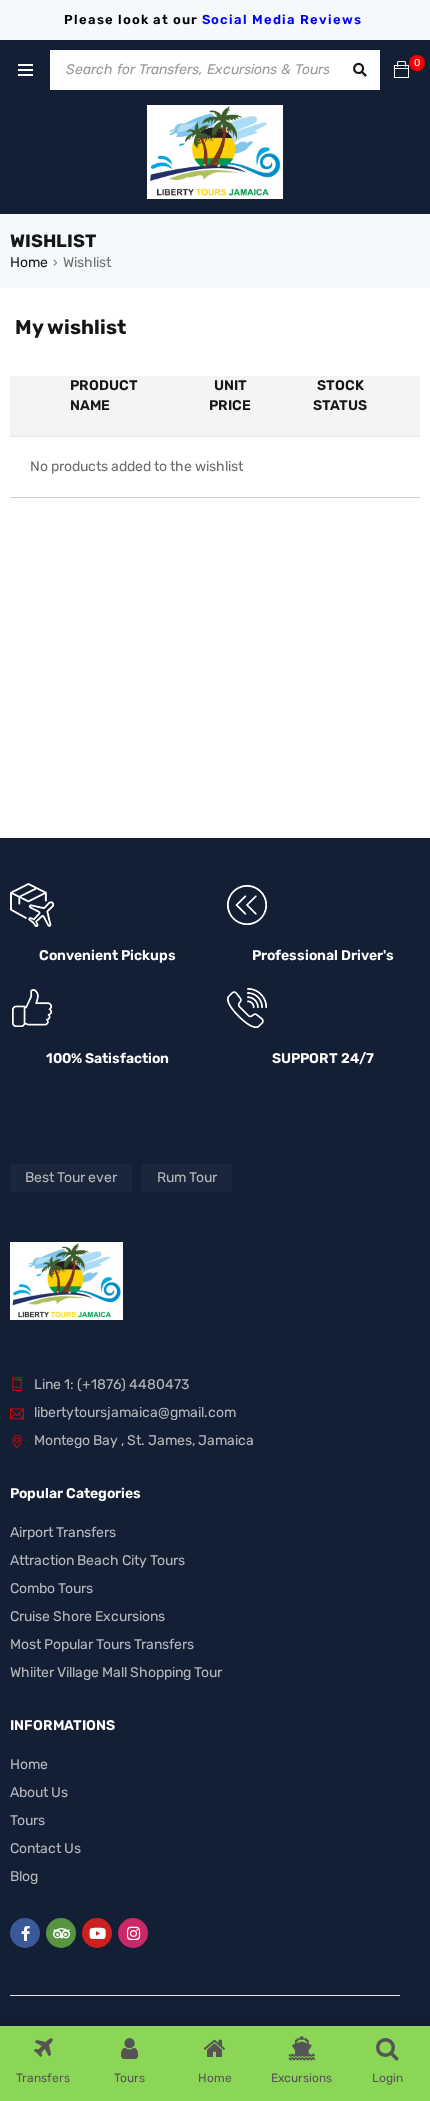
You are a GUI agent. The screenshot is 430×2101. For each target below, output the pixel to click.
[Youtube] (97, 1933)
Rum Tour (187, 1177)
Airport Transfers (63, 1532)
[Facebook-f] (25, 1933)
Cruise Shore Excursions (87, 1616)
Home (29, 262)
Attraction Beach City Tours (97, 1560)
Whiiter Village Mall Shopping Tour (116, 1672)
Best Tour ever (71, 1177)
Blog (24, 1876)
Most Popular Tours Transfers (102, 1644)
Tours (27, 1820)
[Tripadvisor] (61, 1933)
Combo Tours (51, 1588)
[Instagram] (133, 1933)
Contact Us (45, 1848)
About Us (39, 1792)
